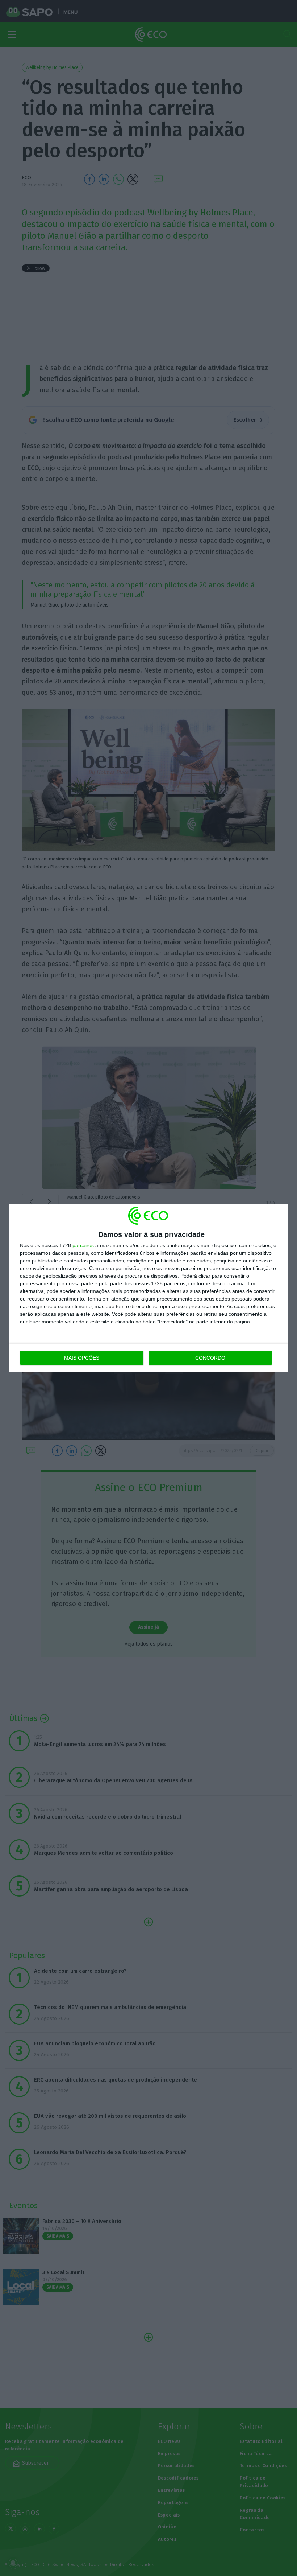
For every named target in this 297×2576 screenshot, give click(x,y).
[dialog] (148, 1288)
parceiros (83, 1245)
